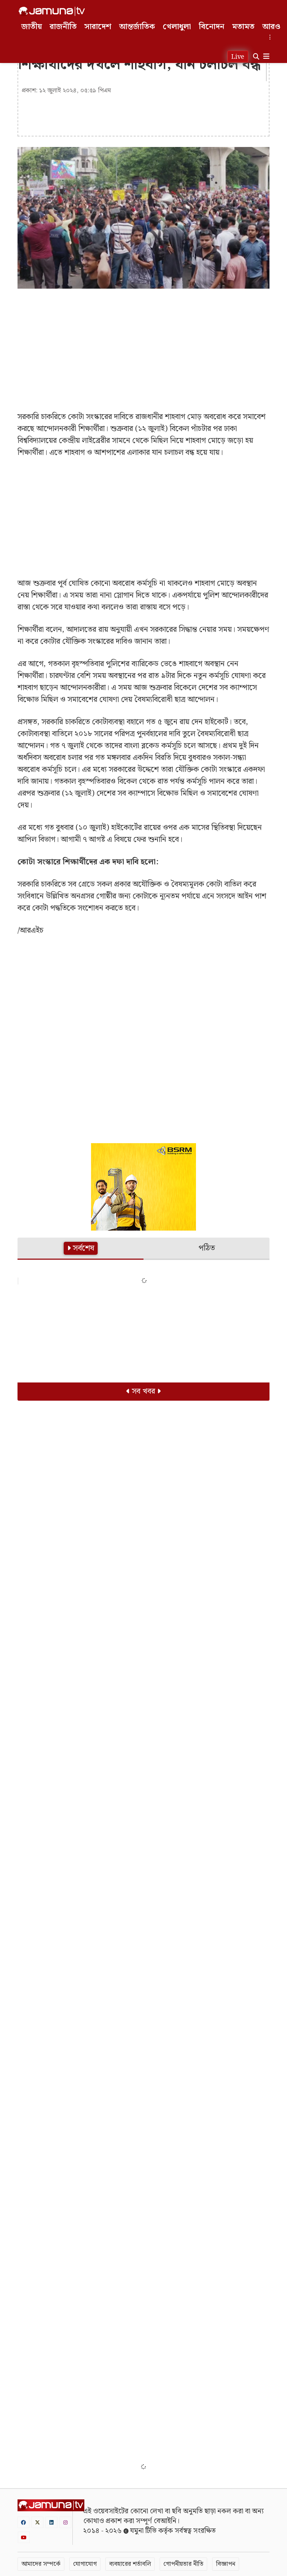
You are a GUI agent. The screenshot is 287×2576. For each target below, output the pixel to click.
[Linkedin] (51, 2522)
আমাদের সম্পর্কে (41, 2564)
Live (238, 57)
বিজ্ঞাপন (226, 2564)
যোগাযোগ (85, 2564)
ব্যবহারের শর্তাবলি (130, 2564)
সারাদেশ (98, 27)
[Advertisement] (143, 345)
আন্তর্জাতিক (137, 27)
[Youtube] (24, 2537)
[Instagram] (65, 2522)
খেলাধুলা (177, 27)
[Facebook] (23, 2522)
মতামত (243, 27)
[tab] (80, 1249)
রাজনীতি (63, 27)
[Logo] (52, 11)
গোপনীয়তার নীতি (183, 2564)
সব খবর (143, 1391)
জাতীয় (32, 27)
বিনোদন (212, 27)
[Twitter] (37, 2522)
